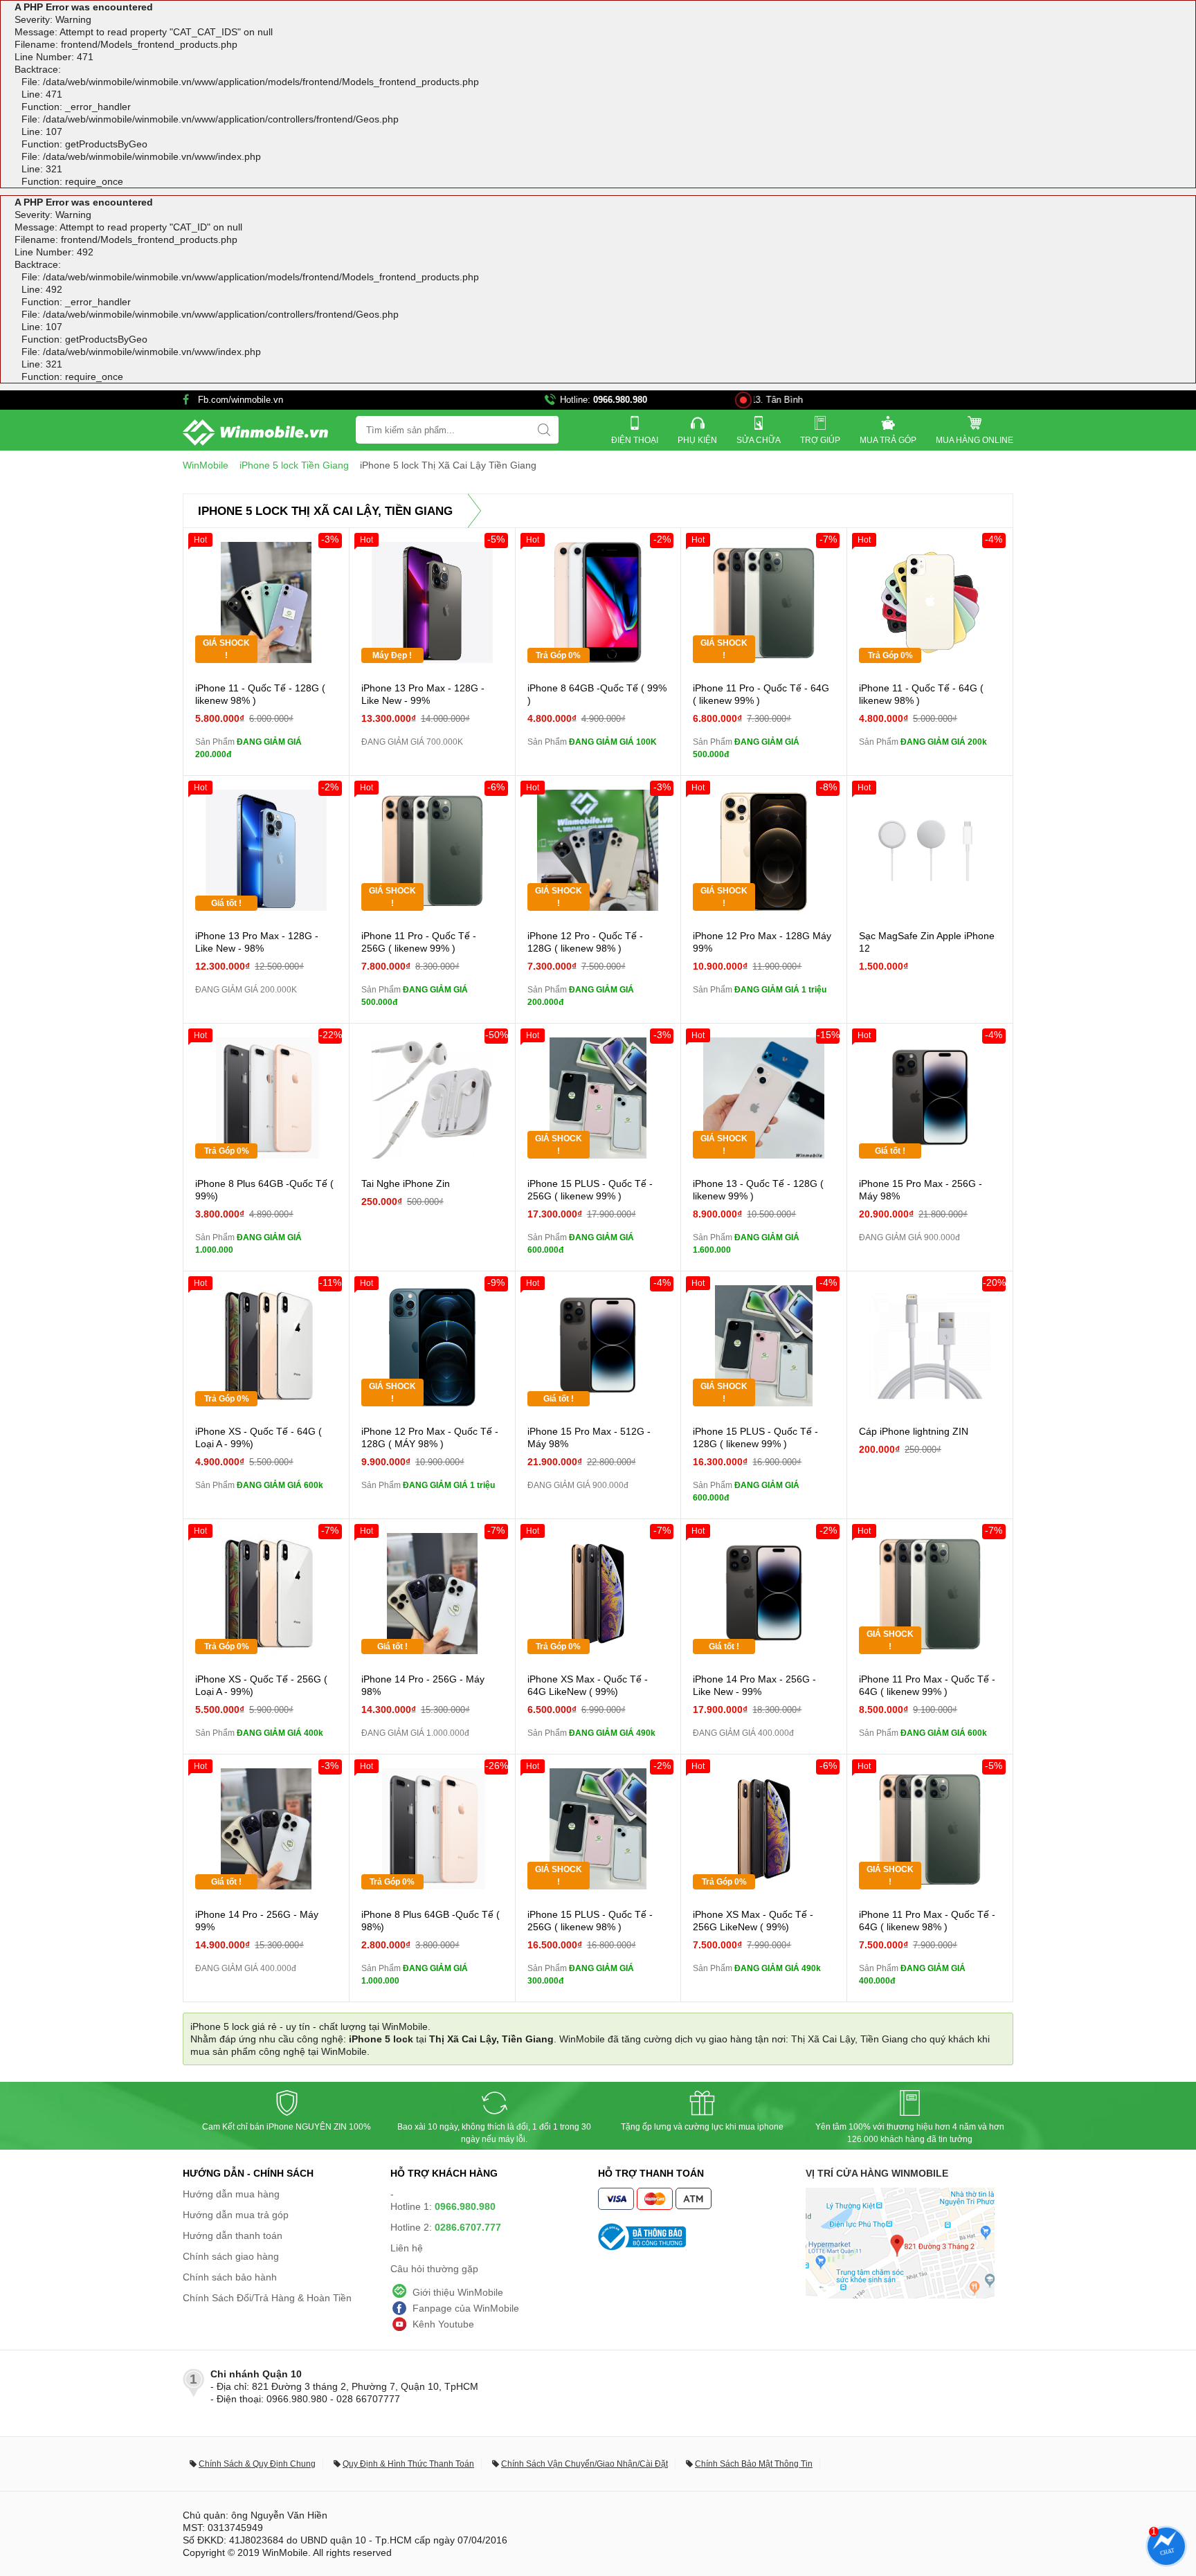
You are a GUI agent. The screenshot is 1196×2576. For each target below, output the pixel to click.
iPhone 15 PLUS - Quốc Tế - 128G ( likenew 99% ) (755, 1437)
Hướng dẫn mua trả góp (236, 2215)
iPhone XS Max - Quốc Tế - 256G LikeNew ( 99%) (753, 1921)
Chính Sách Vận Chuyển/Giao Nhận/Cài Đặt (585, 2464)
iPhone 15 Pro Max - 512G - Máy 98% (589, 1437)
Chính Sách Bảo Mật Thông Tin (754, 2464)
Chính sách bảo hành (230, 2277)
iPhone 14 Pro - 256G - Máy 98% (423, 1685)
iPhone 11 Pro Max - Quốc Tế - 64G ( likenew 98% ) (927, 1921)
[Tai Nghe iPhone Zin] (432, 1098)
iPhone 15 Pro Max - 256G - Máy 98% (921, 1190)
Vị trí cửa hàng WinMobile (877, 2173)
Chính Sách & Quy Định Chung (257, 2464)
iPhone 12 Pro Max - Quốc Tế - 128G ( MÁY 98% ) (430, 1437)
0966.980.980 (620, 400)
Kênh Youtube (443, 2324)
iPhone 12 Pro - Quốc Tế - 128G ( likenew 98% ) (585, 942)
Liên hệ (407, 2248)
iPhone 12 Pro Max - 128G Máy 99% (762, 942)
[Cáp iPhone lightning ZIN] (930, 1346)
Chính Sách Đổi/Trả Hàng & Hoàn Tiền (267, 2298)
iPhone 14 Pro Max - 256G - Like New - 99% (754, 1685)
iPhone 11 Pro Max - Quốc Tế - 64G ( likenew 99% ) (927, 1685)
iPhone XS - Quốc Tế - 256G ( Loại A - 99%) (261, 1685)
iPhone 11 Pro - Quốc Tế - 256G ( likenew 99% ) (419, 942)
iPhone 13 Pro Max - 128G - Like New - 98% (257, 942)
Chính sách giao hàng (231, 2256)
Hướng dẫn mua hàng (231, 2194)
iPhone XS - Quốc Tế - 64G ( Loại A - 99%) (259, 1437)
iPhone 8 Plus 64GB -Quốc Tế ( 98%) (431, 1921)
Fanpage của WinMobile (466, 2308)
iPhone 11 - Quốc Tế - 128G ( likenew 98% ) (260, 694)
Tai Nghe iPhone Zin (406, 1183)
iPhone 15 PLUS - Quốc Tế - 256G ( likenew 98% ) (590, 1921)
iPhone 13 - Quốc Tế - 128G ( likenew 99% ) (758, 1190)
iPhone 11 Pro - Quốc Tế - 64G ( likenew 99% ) (761, 694)
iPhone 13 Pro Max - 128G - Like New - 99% (423, 694)
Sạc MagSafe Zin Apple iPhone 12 (927, 942)
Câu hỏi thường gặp (434, 2269)
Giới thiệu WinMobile (458, 2292)
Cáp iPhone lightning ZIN (914, 1431)
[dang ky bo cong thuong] (702, 2237)
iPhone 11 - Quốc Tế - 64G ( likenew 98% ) (921, 694)
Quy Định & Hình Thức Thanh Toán (408, 2464)
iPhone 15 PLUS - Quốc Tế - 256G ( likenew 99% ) (590, 1190)
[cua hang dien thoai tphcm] (900, 2295)
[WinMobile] (255, 433)
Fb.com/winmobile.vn (241, 400)
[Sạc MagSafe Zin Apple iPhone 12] (930, 850)
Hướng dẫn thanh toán (233, 2235)
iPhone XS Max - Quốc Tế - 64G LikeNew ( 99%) (588, 1685)
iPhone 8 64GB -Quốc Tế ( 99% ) (597, 694)
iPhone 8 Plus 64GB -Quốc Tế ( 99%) (264, 1190)
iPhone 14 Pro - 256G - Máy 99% (257, 1921)
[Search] (544, 430)
